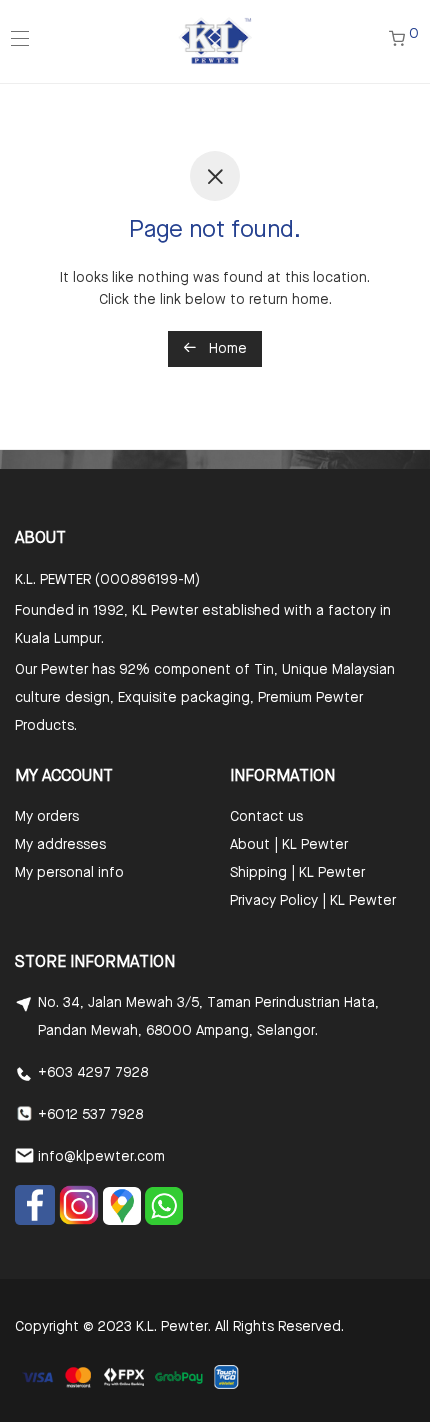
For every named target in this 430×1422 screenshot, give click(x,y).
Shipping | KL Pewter (297, 873)
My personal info (69, 873)
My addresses (60, 845)
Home (226, 349)
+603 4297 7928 (93, 1073)
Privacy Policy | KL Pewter (313, 901)
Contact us (266, 817)
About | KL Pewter (289, 845)
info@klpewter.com (101, 1157)
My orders (47, 817)
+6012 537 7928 (90, 1115)
